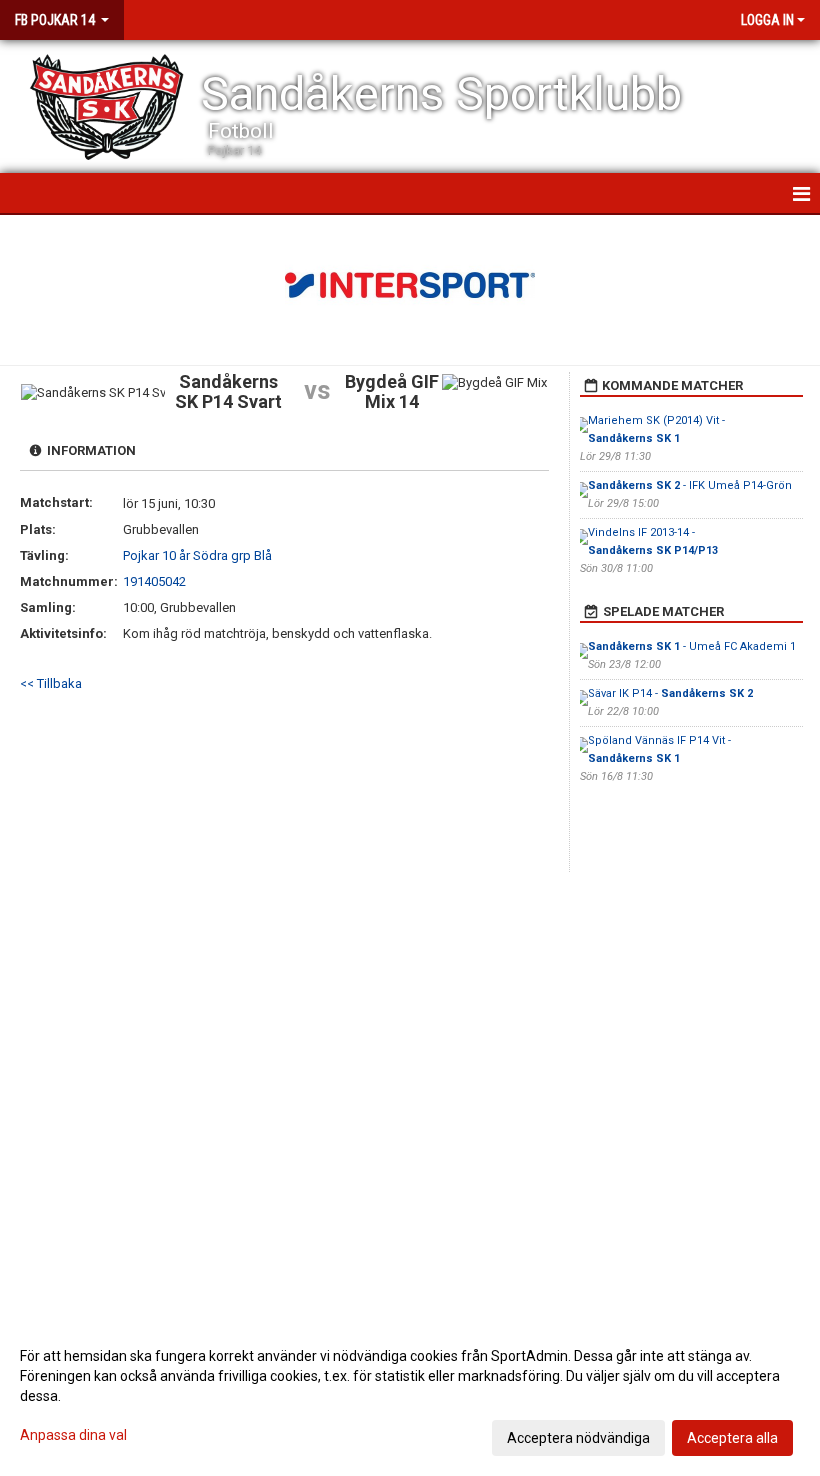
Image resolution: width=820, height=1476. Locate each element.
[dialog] (410, 1396)
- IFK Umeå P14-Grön (690, 485)
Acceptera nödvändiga (578, 1438)
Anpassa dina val (73, 1435)
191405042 (154, 581)
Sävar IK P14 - (670, 693)
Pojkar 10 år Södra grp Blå (197, 555)
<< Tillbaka (51, 683)
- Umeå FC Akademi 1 (692, 646)
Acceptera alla (732, 1438)
